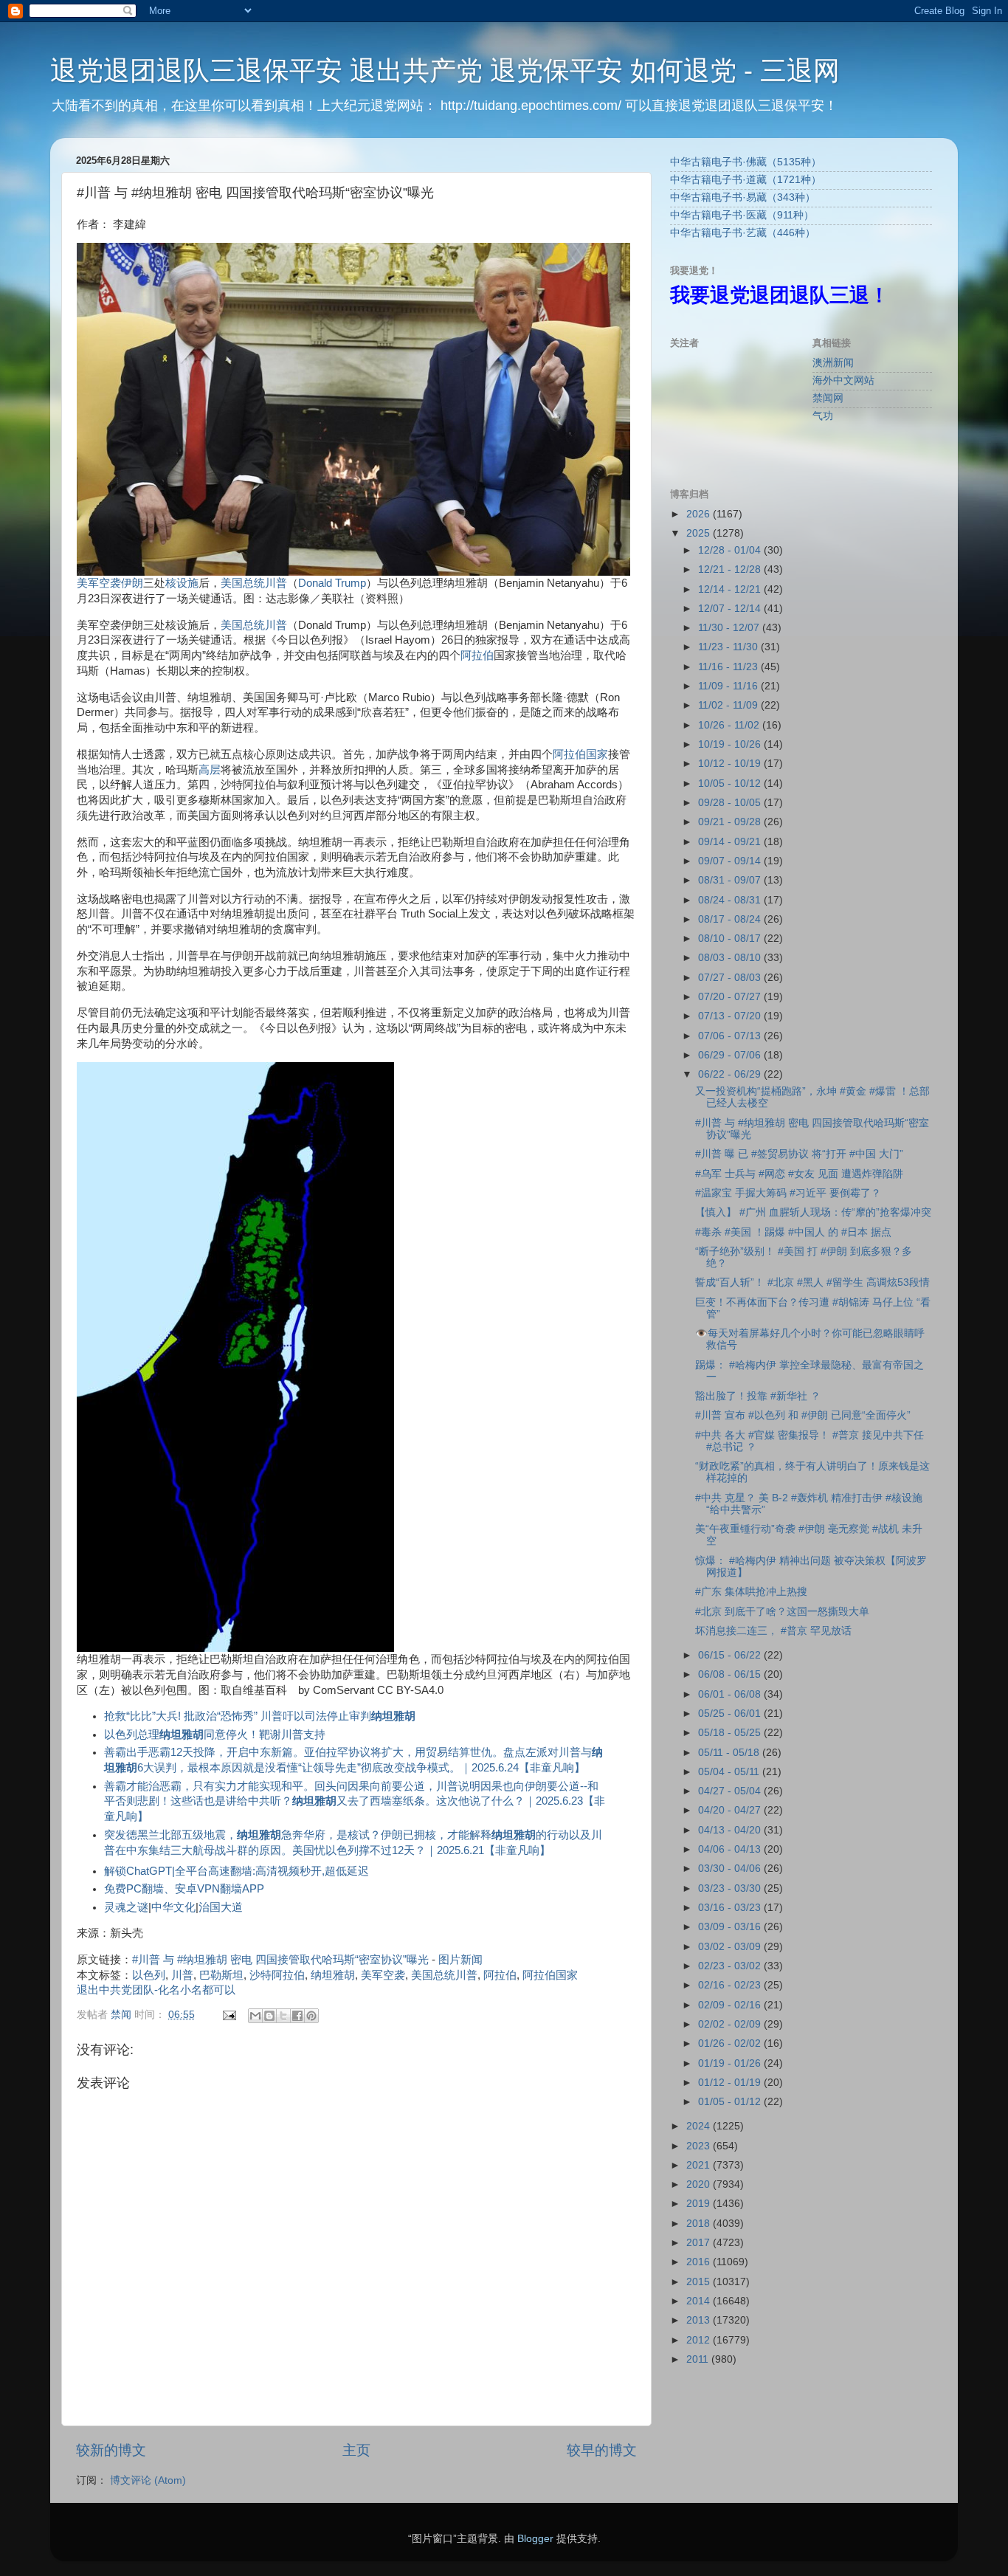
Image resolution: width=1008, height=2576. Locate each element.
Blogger (535, 2539)
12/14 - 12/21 (731, 589)
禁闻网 (828, 398)
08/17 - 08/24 (731, 919)
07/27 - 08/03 (731, 978)
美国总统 (243, 583)
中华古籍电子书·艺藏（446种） (743, 233)
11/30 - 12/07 (730, 628)
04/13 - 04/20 (731, 1830)
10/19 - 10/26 (731, 744)
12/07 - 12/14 (731, 609)
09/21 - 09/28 (731, 822)
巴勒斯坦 (221, 1975)
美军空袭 (99, 583)
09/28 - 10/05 (731, 803)
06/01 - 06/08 (731, 1694)
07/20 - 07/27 (731, 997)
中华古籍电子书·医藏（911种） (742, 215)
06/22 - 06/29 (731, 1074)
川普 (276, 583)
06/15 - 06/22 (731, 1655)
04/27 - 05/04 (731, 1791)
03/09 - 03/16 (731, 1927)
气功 (823, 416)
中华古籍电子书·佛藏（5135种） (746, 162)
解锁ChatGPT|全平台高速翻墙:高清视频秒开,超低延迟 (237, 1871)
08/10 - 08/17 (731, 939)
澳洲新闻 (833, 363)
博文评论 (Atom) (148, 2480)
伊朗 (132, 583)
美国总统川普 (254, 625)
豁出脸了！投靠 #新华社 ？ (758, 1396)
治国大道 (221, 1907)
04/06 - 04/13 (731, 1849)
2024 (700, 2126)
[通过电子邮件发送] (255, 2016)
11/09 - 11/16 (729, 686)
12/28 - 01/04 (731, 550)
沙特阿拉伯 (277, 1975)
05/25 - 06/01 (731, 1714)
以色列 (149, 1975)
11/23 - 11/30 (729, 647)
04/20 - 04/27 (731, 1810)
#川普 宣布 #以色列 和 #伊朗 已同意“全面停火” (803, 1415)
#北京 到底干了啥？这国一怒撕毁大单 (782, 1612)
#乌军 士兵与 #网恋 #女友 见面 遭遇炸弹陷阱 (799, 1174)
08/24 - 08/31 (731, 900)
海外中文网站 (843, 380)
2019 (700, 2204)
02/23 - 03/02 (731, 1966)
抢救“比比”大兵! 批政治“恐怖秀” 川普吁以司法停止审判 (260, 1716)
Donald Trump (332, 583)
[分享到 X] (283, 2016)
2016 (700, 2262)
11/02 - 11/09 (729, 705)
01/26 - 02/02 (731, 2043)
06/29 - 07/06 (731, 1055)
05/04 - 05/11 (730, 1772)
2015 (700, 2282)
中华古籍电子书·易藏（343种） (743, 197)
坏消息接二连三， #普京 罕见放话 (773, 1631)
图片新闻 (460, 1960)
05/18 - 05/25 (731, 1733)
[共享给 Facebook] (297, 2016)
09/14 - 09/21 (731, 842)
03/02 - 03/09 (731, 1947)
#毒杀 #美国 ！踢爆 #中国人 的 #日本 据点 (793, 1232)
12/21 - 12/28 (731, 569)
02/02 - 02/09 (731, 2024)
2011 (699, 2359)
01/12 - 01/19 (731, 2083)
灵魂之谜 (126, 1907)
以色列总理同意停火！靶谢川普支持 (215, 1735)
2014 (700, 2301)
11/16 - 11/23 (729, 667)
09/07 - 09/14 (731, 861)
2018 (700, 2224)
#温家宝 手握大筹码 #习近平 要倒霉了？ (788, 1193)
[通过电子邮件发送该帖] (228, 2015)
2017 (700, 2243)
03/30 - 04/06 (731, 1869)
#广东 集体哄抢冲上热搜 (751, 1592)
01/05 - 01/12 (731, 2102)
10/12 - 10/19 (731, 764)
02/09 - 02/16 (731, 2005)
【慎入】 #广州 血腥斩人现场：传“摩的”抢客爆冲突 (813, 1212)
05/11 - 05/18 (730, 1753)
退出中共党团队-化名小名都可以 (156, 1990)
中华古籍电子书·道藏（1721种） (746, 180)
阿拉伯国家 (580, 754)
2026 (700, 514)
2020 (700, 2184)
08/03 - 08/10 (731, 958)
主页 (356, 2450)
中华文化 (173, 1907)
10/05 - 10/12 (731, 784)
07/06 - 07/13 (731, 1036)
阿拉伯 (477, 655)
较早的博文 (602, 2450)
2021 (700, 2165)
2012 (700, 2340)
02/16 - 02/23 (731, 1985)
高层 (210, 770)
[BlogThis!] (269, 2016)
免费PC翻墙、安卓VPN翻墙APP (184, 1889)
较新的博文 (111, 2450)
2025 (700, 533)
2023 (700, 2146)
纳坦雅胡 (333, 1975)
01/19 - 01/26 (731, 2063)
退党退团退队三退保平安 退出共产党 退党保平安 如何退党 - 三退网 (445, 70)
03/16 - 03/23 (731, 1908)
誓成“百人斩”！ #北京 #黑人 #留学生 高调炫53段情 (812, 1282)
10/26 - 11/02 (730, 725)
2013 (700, 2320)
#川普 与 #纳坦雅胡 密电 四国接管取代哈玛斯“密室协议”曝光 (280, 1960)
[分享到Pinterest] (311, 2016)
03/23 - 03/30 (731, 1888)
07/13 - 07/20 (731, 1016)
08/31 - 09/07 (731, 880)
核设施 (182, 583)
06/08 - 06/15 (731, 1674)
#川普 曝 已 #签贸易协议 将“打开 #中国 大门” (799, 1154)
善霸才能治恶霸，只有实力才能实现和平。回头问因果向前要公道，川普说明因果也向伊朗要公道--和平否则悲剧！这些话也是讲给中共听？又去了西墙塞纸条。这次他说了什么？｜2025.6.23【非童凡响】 (355, 1802)
